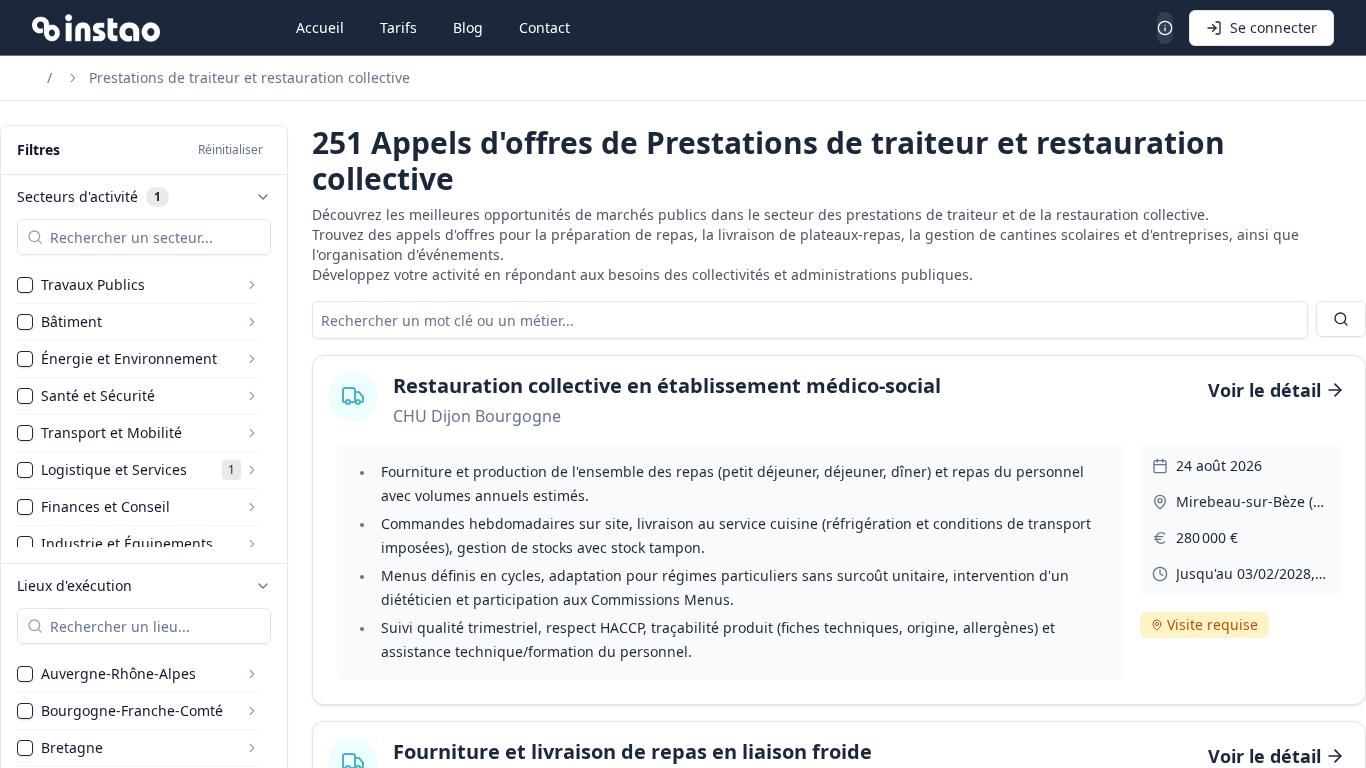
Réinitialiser (230, 149)
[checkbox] (25, 285)
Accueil (320, 27)
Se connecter (1273, 27)
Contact (544, 27)
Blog (468, 27)
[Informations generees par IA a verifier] (1165, 28)
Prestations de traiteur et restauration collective (249, 77)
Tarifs (398, 27)
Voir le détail (1264, 390)
